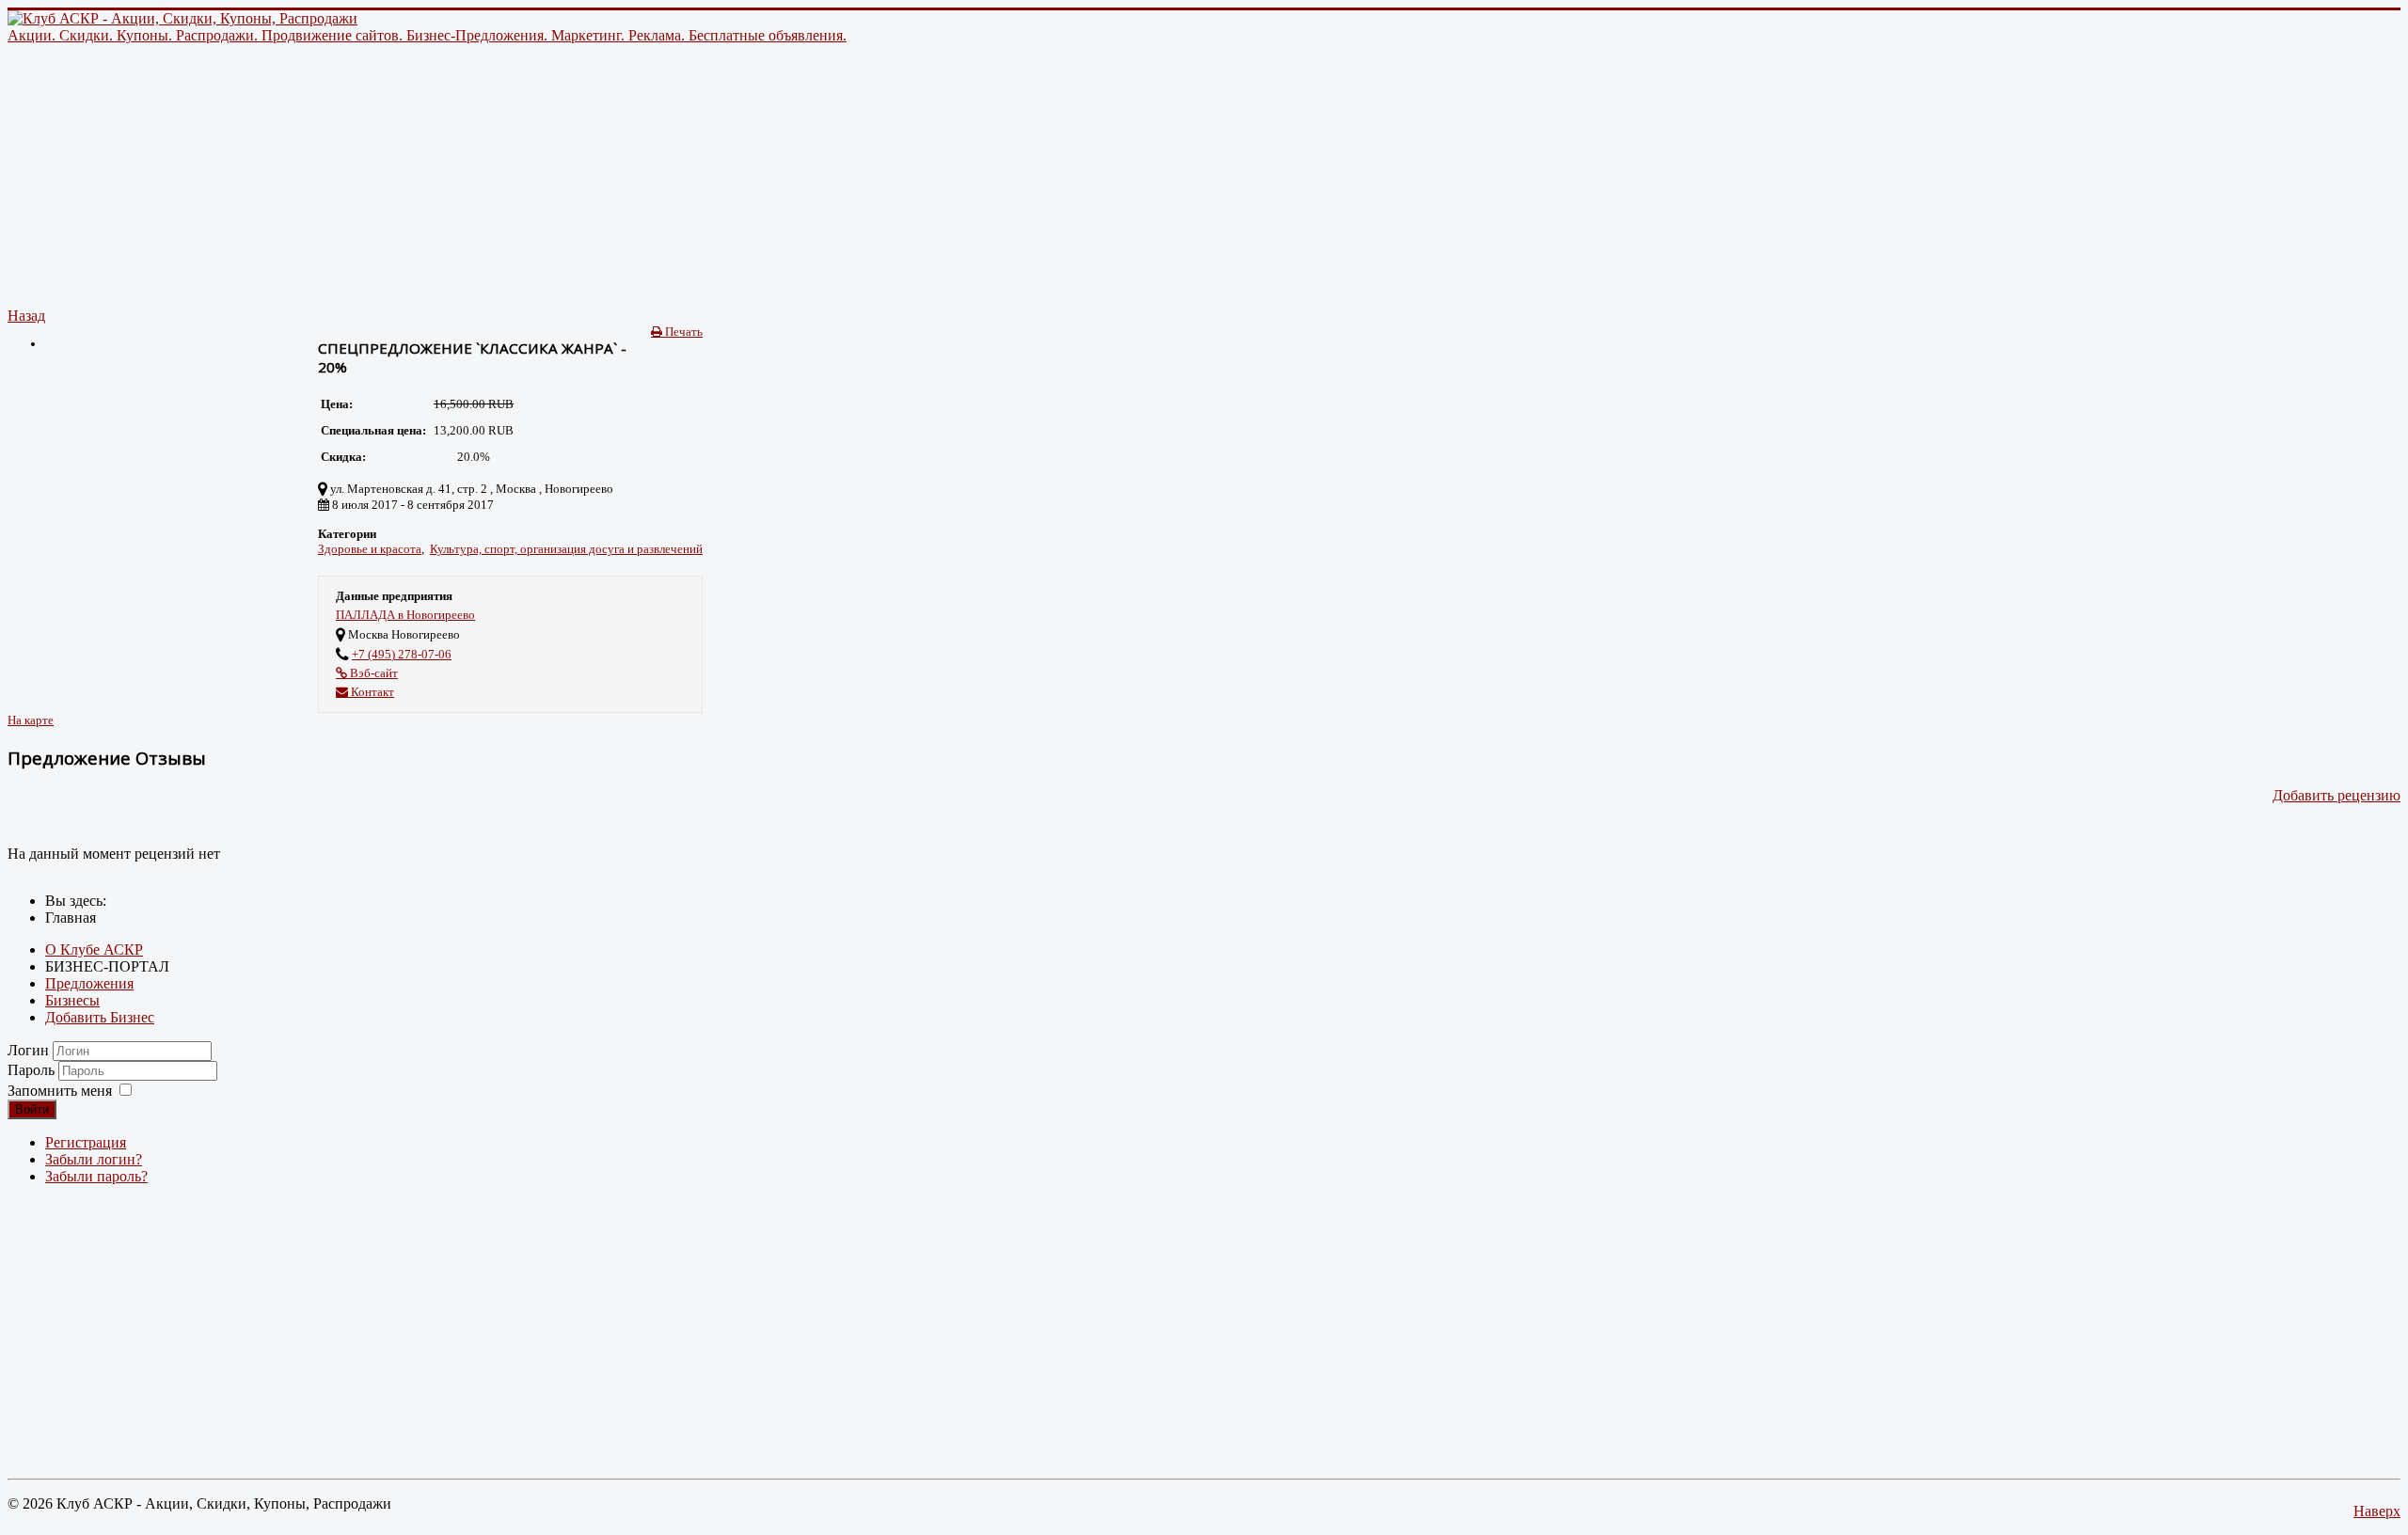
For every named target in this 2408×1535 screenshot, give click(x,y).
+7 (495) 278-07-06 (402, 654)
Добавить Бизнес (100, 1017)
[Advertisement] (572, 176)
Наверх (2377, 1511)
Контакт (371, 692)
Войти (32, 1109)
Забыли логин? (94, 1159)
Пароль (33, 1070)
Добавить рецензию (2337, 795)
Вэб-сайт (372, 673)
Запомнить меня (60, 1091)
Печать (682, 332)
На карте (31, 720)
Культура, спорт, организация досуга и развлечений (566, 549)
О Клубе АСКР (94, 949)
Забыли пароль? (96, 1176)
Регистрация (86, 1142)
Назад (26, 316)
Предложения (89, 983)
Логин (28, 1050)
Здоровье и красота (370, 549)
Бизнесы (72, 1000)
